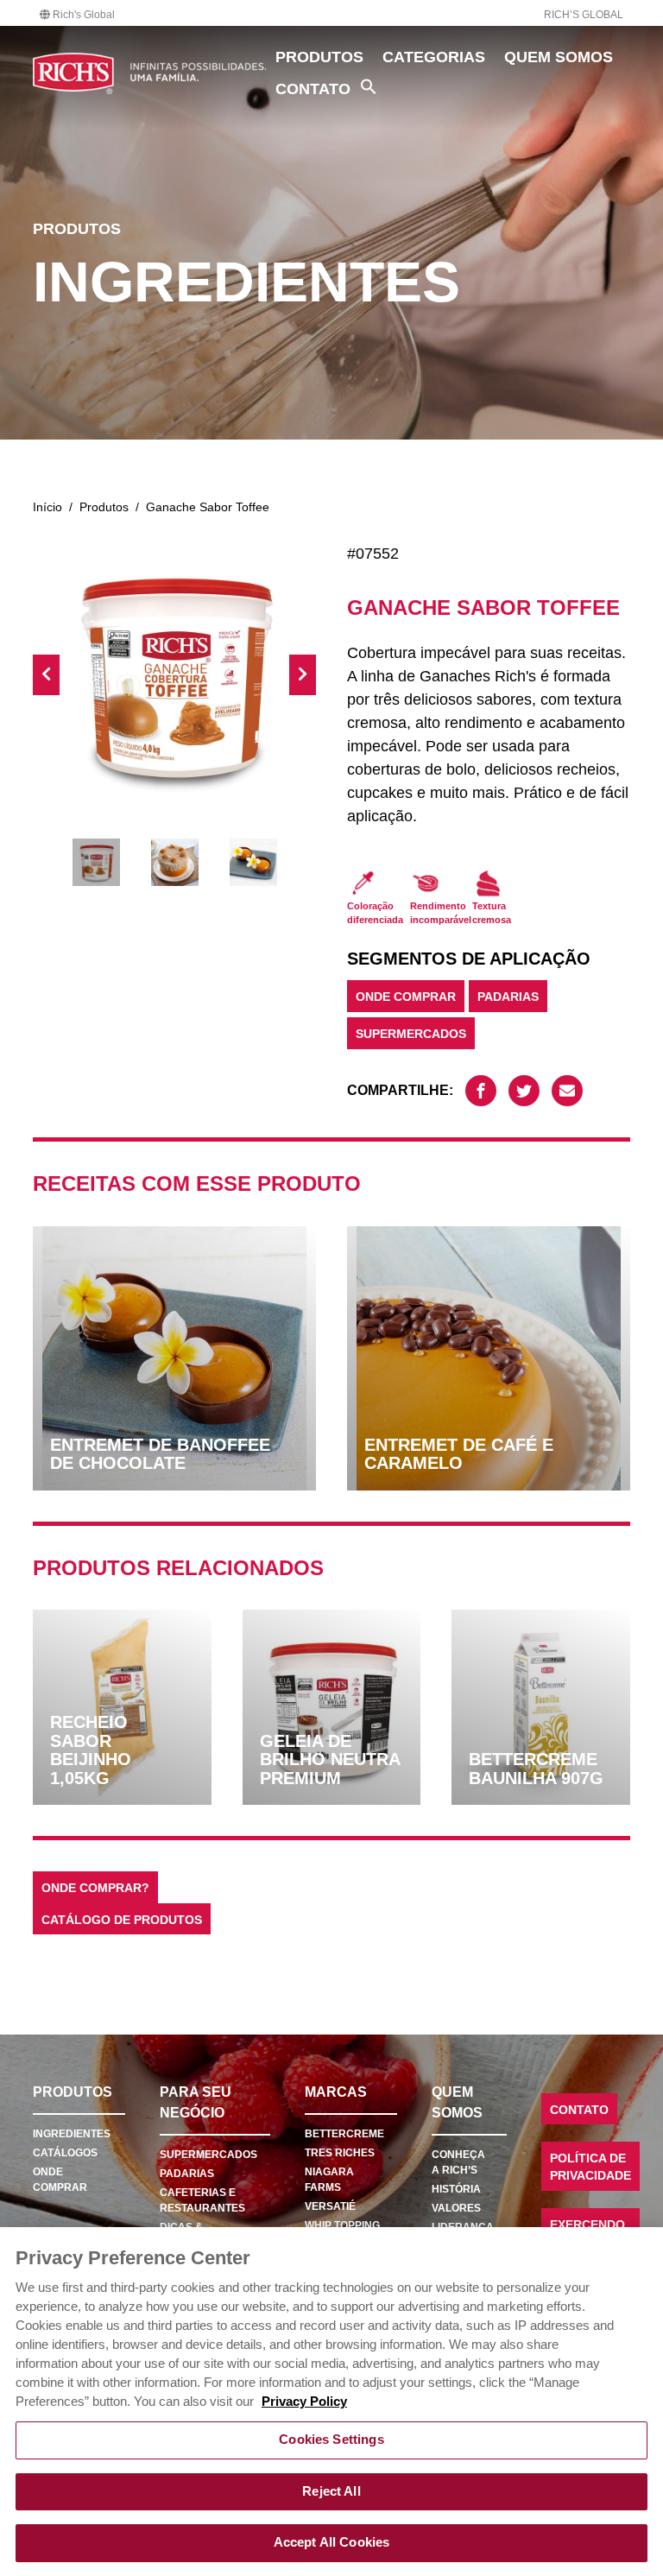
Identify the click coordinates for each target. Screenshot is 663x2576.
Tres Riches (340, 2153)
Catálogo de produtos (122, 1920)
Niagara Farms (329, 2180)
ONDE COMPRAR (406, 997)
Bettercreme (344, 2134)
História (456, 2189)
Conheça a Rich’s (458, 2162)
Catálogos (65, 2153)
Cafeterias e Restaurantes (202, 2200)
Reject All (331, 2491)
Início (47, 507)
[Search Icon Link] (369, 86)
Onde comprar (60, 2180)
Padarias (508, 997)
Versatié (330, 2206)
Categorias (434, 57)
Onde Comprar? (95, 1888)
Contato (313, 89)
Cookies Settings (331, 2440)
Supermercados (411, 1034)
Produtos (319, 57)
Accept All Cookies (332, 2542)
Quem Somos (559, 57)
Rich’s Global (584, 15)
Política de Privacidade (590, 2167)
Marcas (336, 2092)
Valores (456, 2208)
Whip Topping (342, 2225)
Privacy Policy (304, 2402)
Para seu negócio (196, 2102)
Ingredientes (72, 2134)
